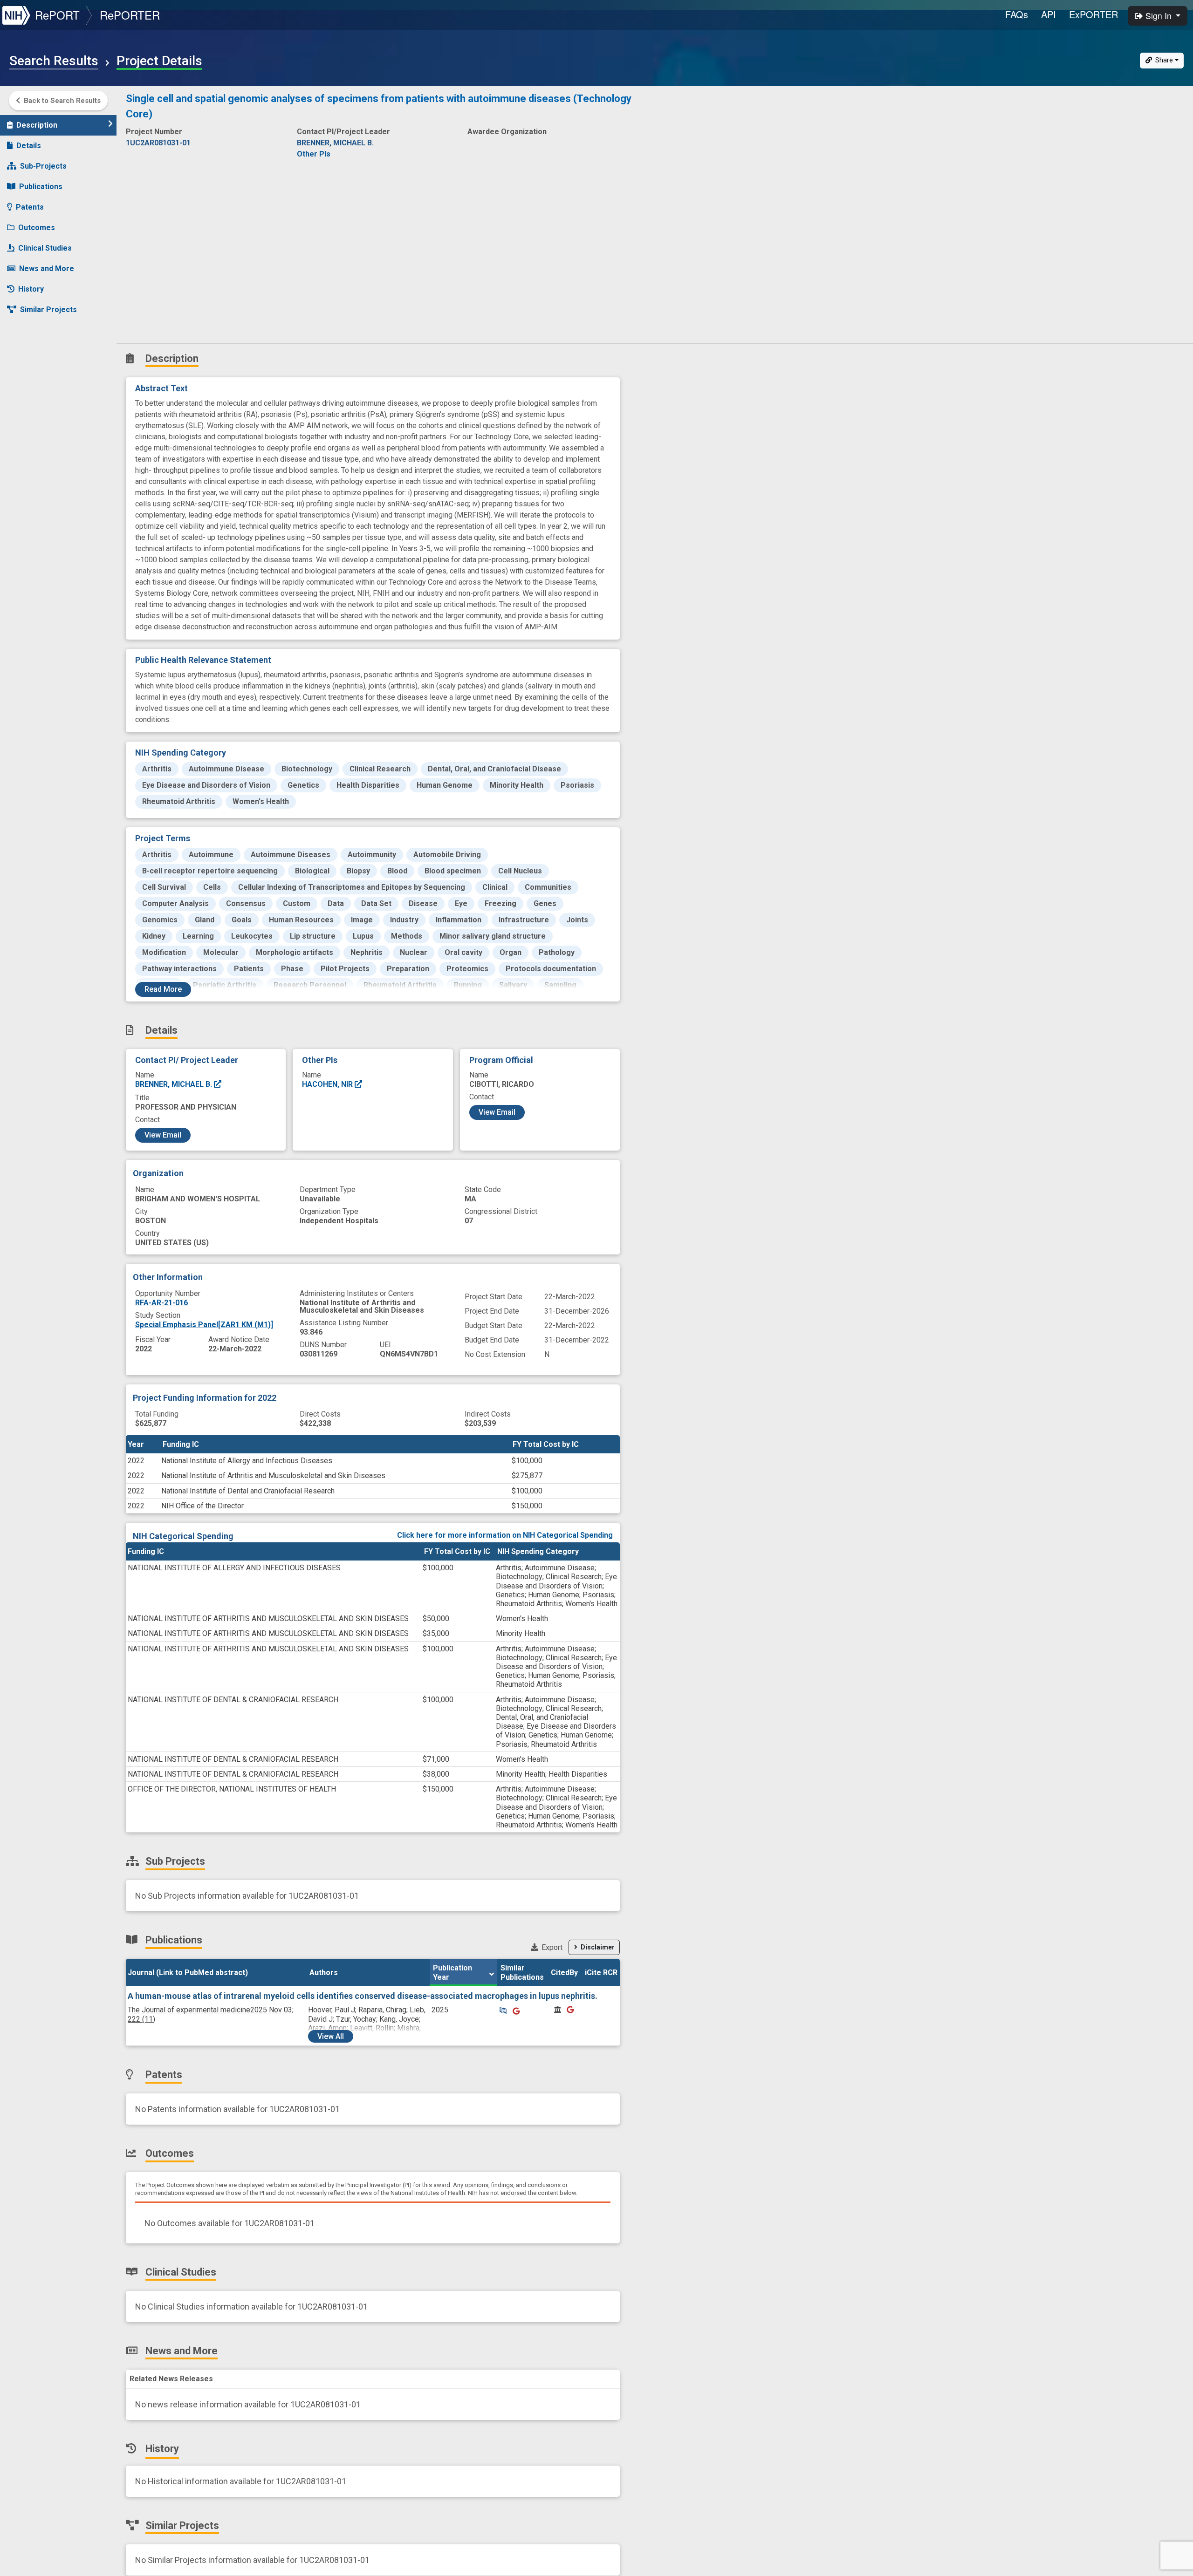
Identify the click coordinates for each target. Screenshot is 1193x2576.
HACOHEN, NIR (328, 1084)
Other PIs (314, 154)
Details (29, 146)
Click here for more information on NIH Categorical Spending (505, 1535)
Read (163, 989)
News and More (47, 269)
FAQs (1017, 14)
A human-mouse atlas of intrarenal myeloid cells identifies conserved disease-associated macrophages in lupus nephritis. (363, 1996)
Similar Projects (48, 310)
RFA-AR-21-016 (161, 1303)
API (1049, 14)
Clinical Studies (45, 248)
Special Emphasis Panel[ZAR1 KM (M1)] (204, 1325)
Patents (30, 207)
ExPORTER (1094, 14)
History (31, 289)
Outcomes (37, 228)
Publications (41, 187)
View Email (163, 1135)
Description (37, 125)
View (331, 2036)
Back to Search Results (62, 101)
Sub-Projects (43, 166)
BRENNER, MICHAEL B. (175, 1084)
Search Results (54, 61)
